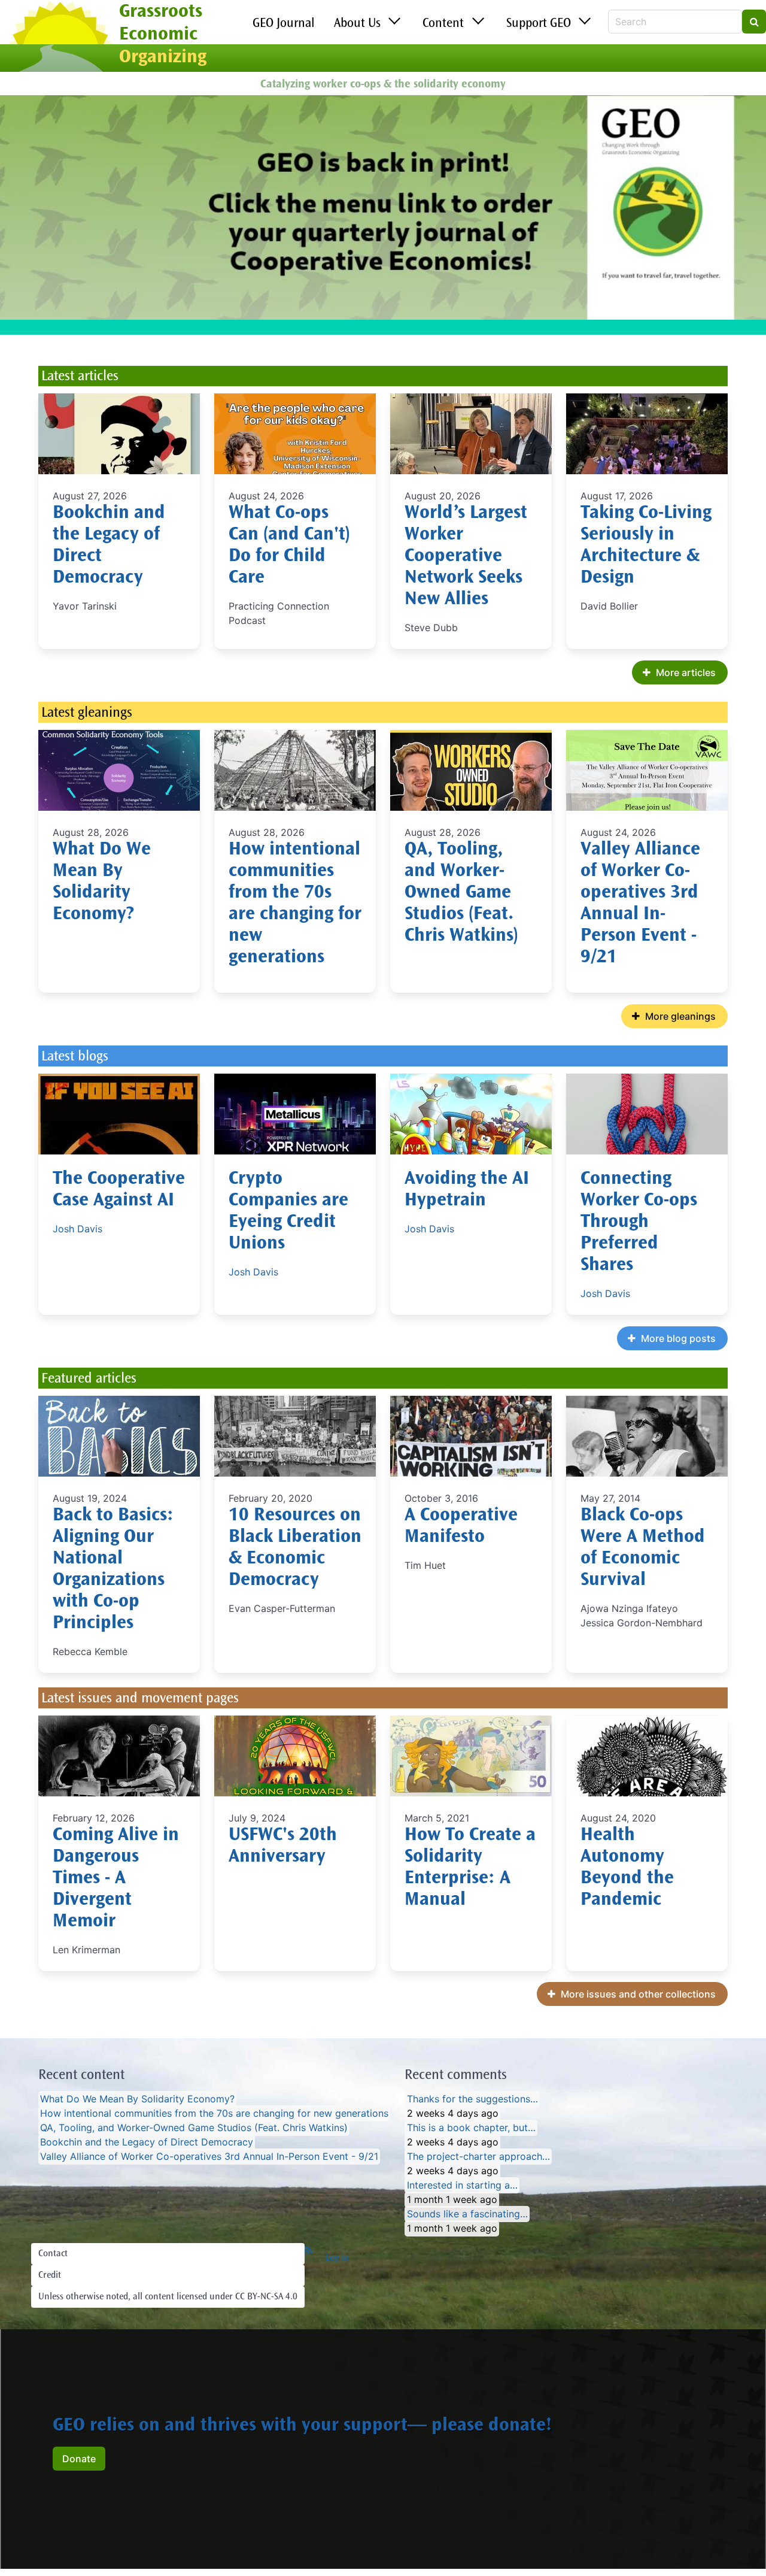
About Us (357, 24)
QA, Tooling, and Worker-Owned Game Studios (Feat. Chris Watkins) (461, 893)
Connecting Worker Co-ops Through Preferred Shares (639, 1223)
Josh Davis (77, 1229)
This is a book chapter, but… (471, 2128)
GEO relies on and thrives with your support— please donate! (302, 2426)
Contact (53, 2254)
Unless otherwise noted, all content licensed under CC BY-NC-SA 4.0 (168, 2297)
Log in (337, 2258)
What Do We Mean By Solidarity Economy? (137, 2099)
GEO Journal (284, 24)
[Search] (754, 22)
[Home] (60, 38)
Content (443, 24)
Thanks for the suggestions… (472, 2099)
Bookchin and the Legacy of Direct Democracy (147, 2142)
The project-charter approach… (478, 2157)
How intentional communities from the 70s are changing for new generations (214, 2114)
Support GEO (539, 24)
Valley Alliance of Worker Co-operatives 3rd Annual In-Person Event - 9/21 (209, 2157)
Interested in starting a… (462, 2186)
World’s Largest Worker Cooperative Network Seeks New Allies (466, 557)
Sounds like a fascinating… (467, 2214)
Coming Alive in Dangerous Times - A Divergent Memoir (116, 1879)
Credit (50, 2275)
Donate (79, 2459)
